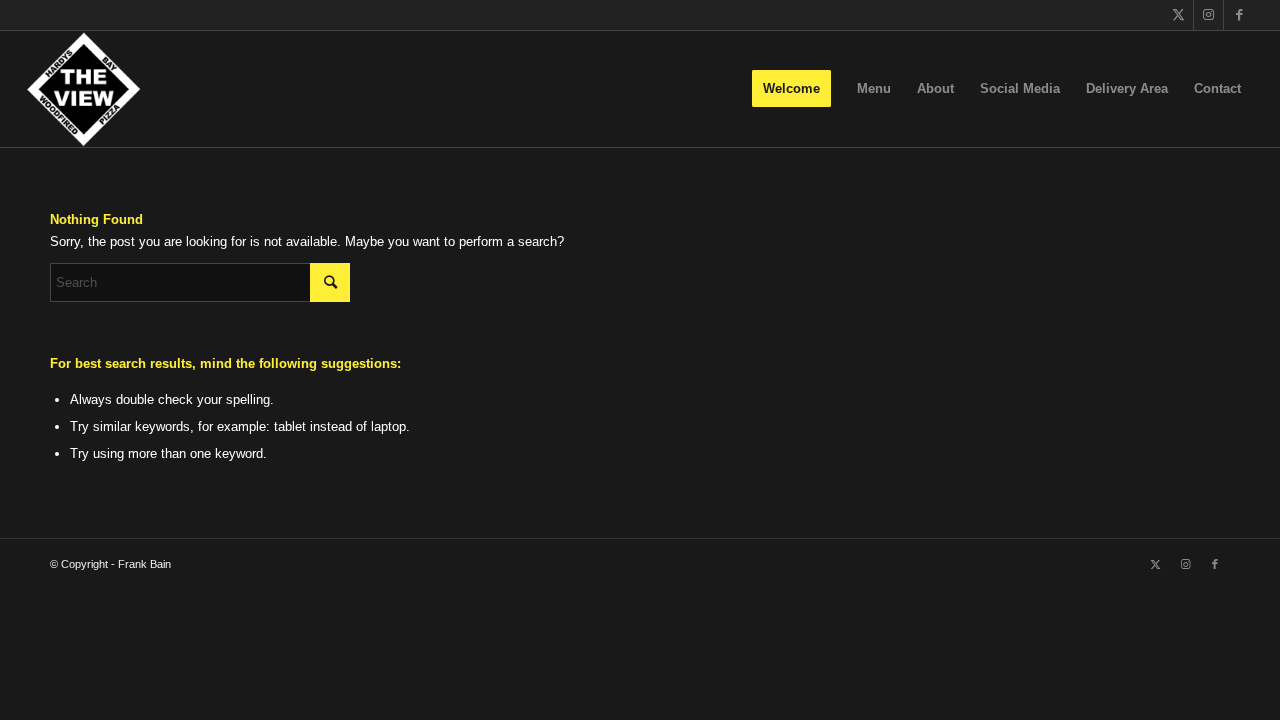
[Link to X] (1178, 15)
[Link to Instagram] (1208, 15)
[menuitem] (791, 89)
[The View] (83, 89)
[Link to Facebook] (1239, 15)
